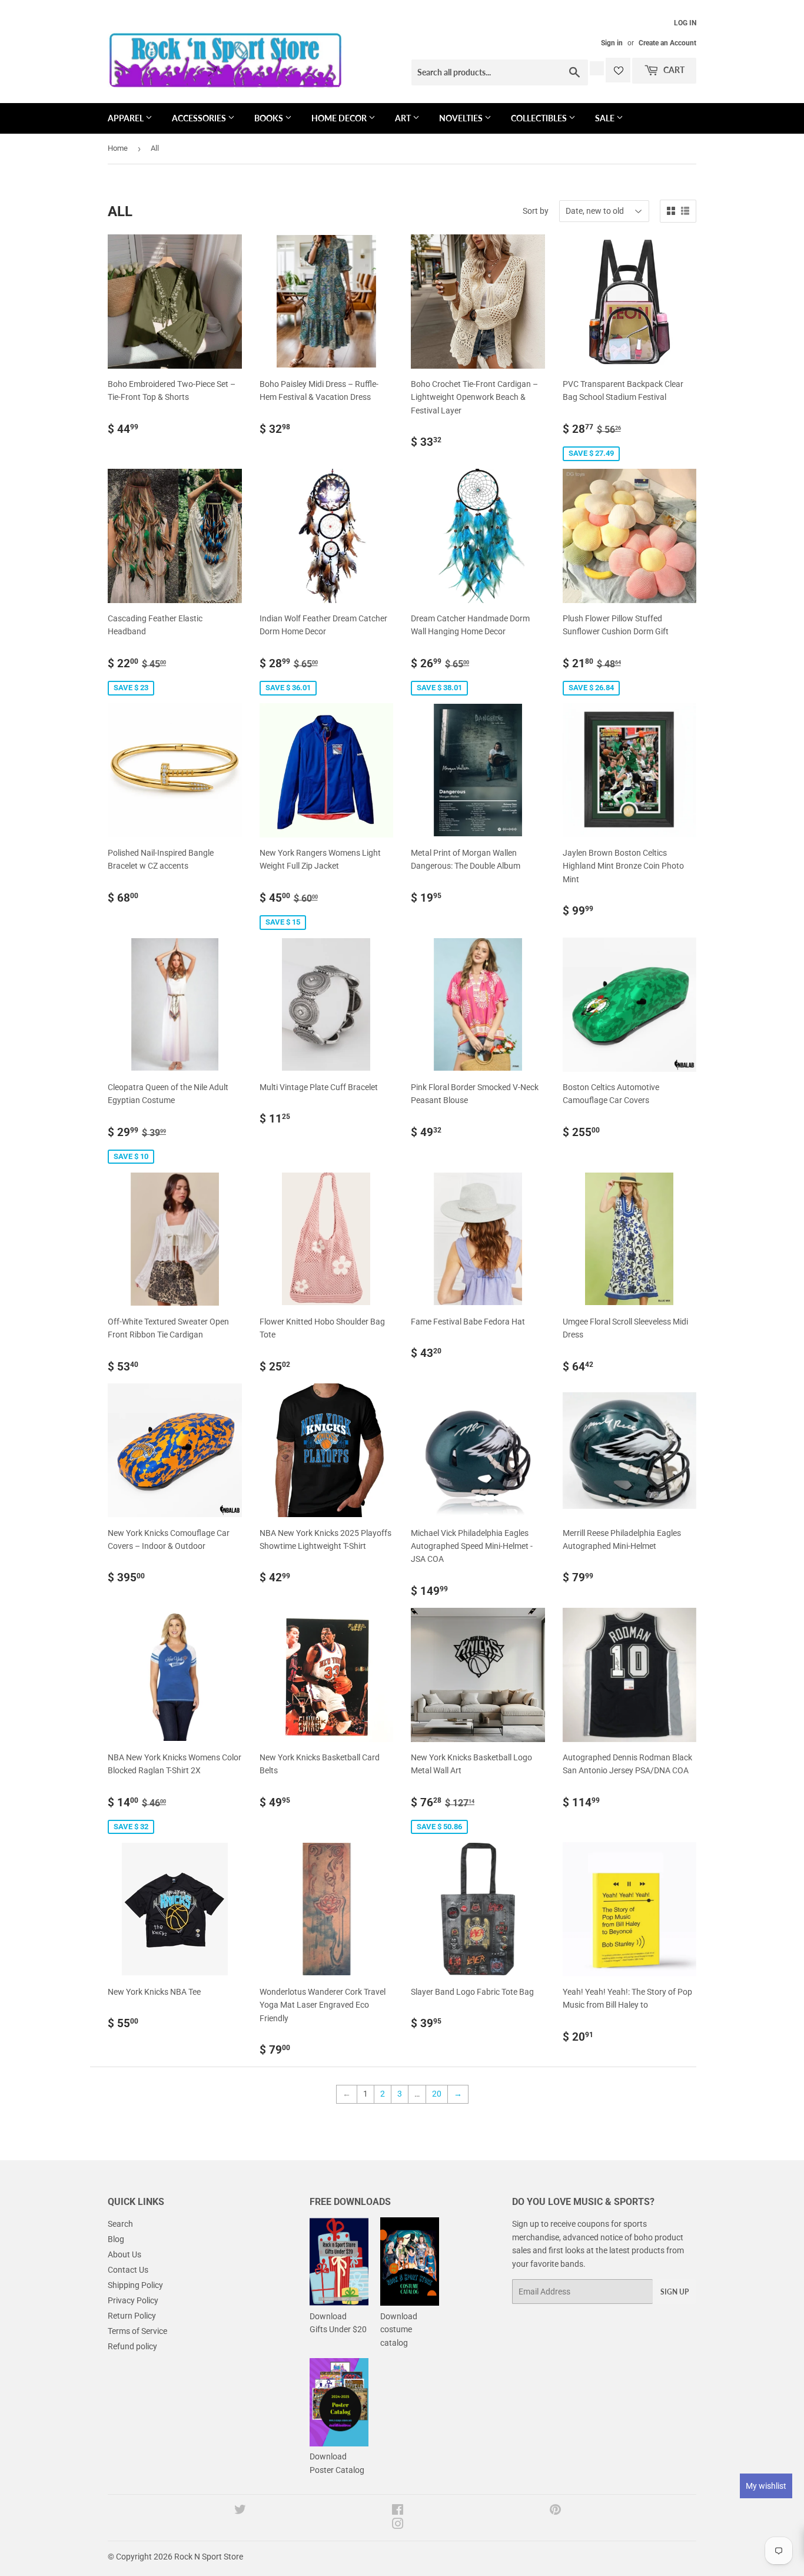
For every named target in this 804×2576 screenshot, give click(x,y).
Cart (673, 70)
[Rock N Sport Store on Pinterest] (555, 2511)
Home (118, 148)
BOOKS (270, 118)
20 (437, 2094)
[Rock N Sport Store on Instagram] (398, 2525)
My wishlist (766, 2486)
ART (404, 118)
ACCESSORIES (200, 118)
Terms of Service (137, 2331)
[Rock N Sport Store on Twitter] (240, 2511)
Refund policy (132, 2346)
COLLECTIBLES (540, 118)
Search (120, 2224)
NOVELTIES (462, 118)
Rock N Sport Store (209, 2557)
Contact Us (128, 2270)
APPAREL (127, 118)
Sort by (536, 211)
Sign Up (675, 2292)
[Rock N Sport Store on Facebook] (398, 2511)
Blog (116, 2239)
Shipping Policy (135, 2285)
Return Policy (132, 2316)
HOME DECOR (340, 118)
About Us (124, 2254)
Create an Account (667, 43)
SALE (606, 118)
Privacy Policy (133, 2300)
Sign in (612, 43)
